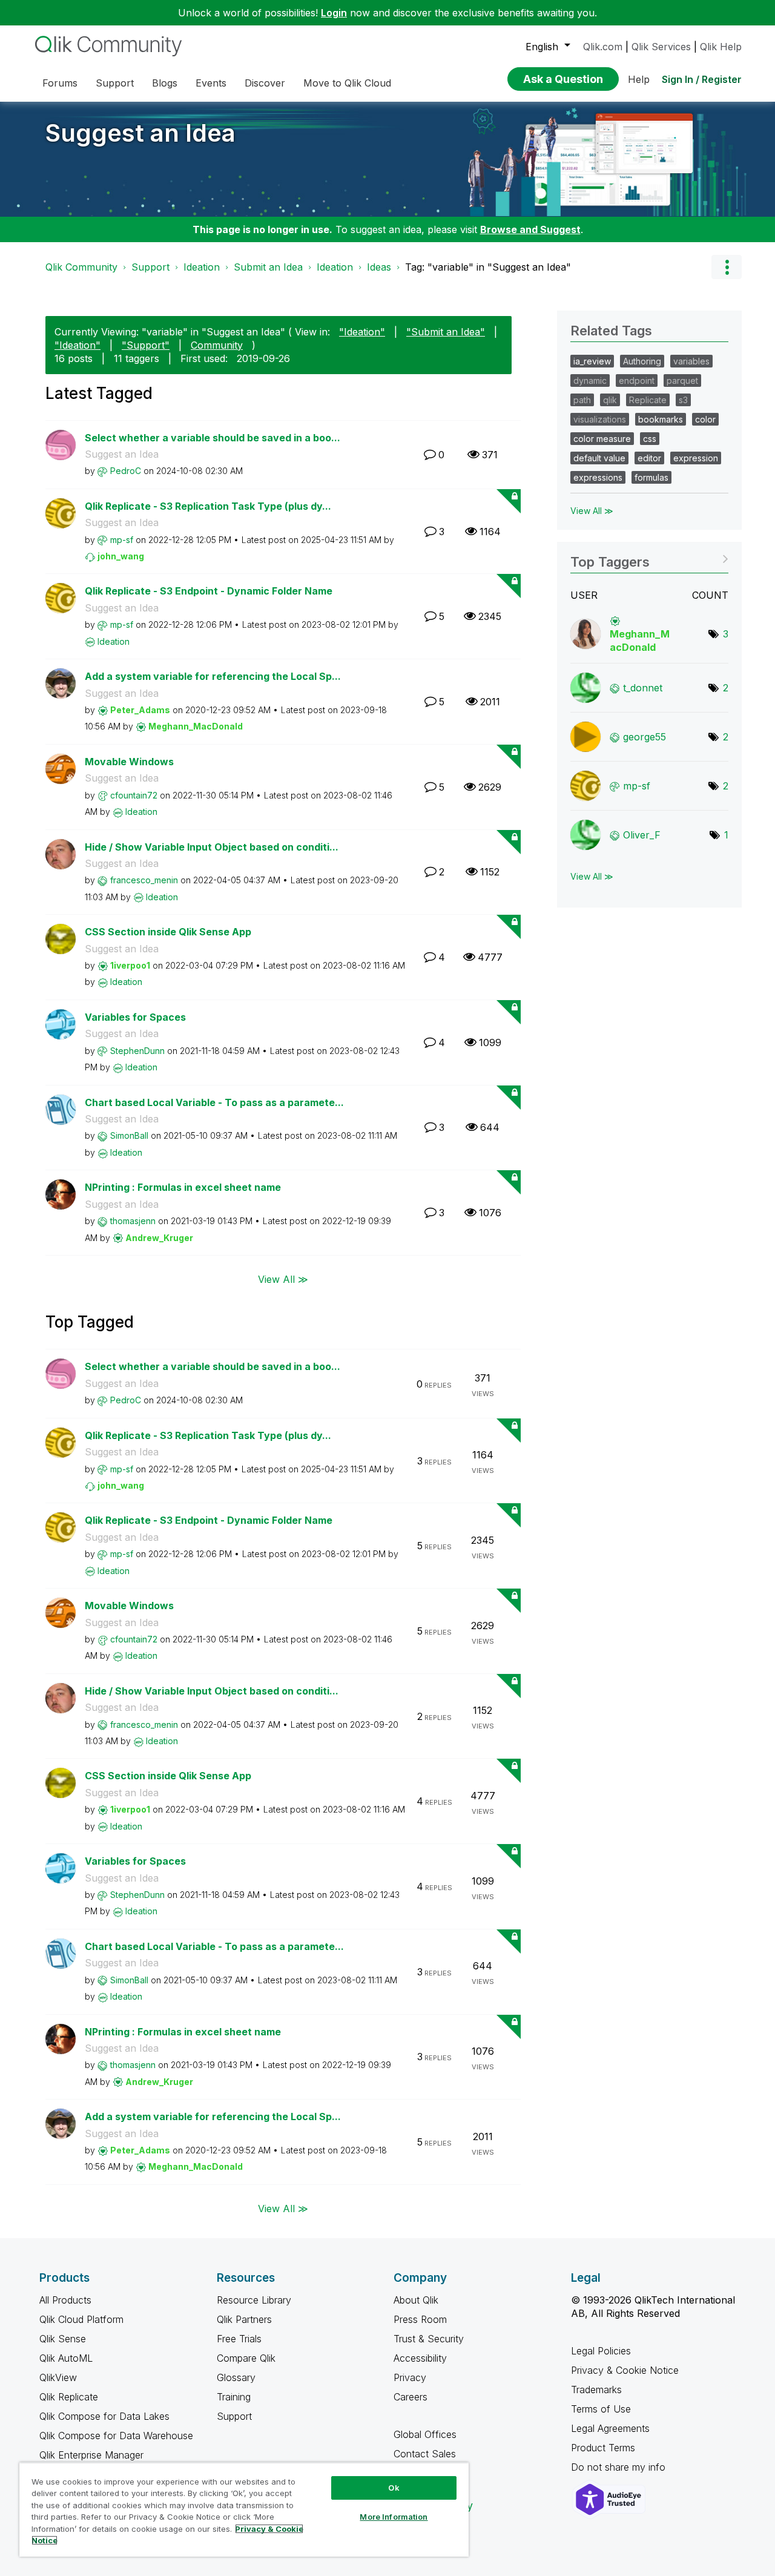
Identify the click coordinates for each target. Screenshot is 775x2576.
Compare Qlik (246, 2358)
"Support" (146, 345)
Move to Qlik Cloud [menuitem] (347, 83)
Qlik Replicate (69, 2397)
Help (639, 79)
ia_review (592, 361)
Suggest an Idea (140, 133)
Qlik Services (661, 47)
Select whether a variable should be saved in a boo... (213, 438)
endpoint (637, 380)
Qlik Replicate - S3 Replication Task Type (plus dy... (208, 506)
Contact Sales (425, 2454)
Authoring (642, 361)
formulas (651, 477)
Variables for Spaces (135, 1017)
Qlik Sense (63, 2339)
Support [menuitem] (115, 83)
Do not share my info (620, 2467)
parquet (682, 380)
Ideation (202, 267)
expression (696, 458)
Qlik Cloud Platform (81, 2319)
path (582, 400)
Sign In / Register (702, 79)
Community (217, 345)
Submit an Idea (268, 267)
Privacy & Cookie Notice (625, 2370)
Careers (411, 2397)
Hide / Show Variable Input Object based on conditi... (212, 847)
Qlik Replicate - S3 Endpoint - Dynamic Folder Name (209, 591)
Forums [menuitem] (60, 83)
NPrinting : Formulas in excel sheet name (183, 1187)
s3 (683, 400)
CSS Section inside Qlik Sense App (168, 932)
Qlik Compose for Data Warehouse (116, 2436)
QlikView (58, 2377)
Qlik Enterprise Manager (91, 2455)
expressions (598, 477)
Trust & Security (429, 2339)
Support (150, 267)
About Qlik (416, 2300)
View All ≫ (283, 1279)
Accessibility (420, 2358)
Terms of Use (601, 2409)
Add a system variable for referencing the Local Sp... (213, 676)
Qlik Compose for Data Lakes (104, 2416)
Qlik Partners (244, 2319)
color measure (602, 439)
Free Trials (239, 2339)
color (705, 419)
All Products (65, 2300)
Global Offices (425, 2434)
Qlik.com (603, 47)
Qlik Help (721, 47)
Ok (394, 2488)
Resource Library (254, 2300)
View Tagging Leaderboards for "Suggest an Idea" (649, 558)
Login (334, 13)
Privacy (410, 2377)
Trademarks (596, 2390)
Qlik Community (81, 267)
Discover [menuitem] (265, 83)
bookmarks (661, 419)
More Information (394, 2517)
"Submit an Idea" (446, 332)
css (650, 439)
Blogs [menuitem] (165, 83)
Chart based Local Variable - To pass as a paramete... (214, 1102)
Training (234, 2397)
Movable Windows (129, 762)
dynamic (590, 380)
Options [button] (727, 267)
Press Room (420, 2319)
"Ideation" (362, 332)
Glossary (236, 2377)
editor (649, 458)
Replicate (648, 400)
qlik (610, 400)
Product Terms (603, 2448)
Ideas (379, 267)
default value (599, 458)
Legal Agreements (610, 2428)
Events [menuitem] (211, 83)
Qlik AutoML (66, 2358)
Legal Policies (601, 2351)
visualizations (600, 419)
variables (691, 361)
